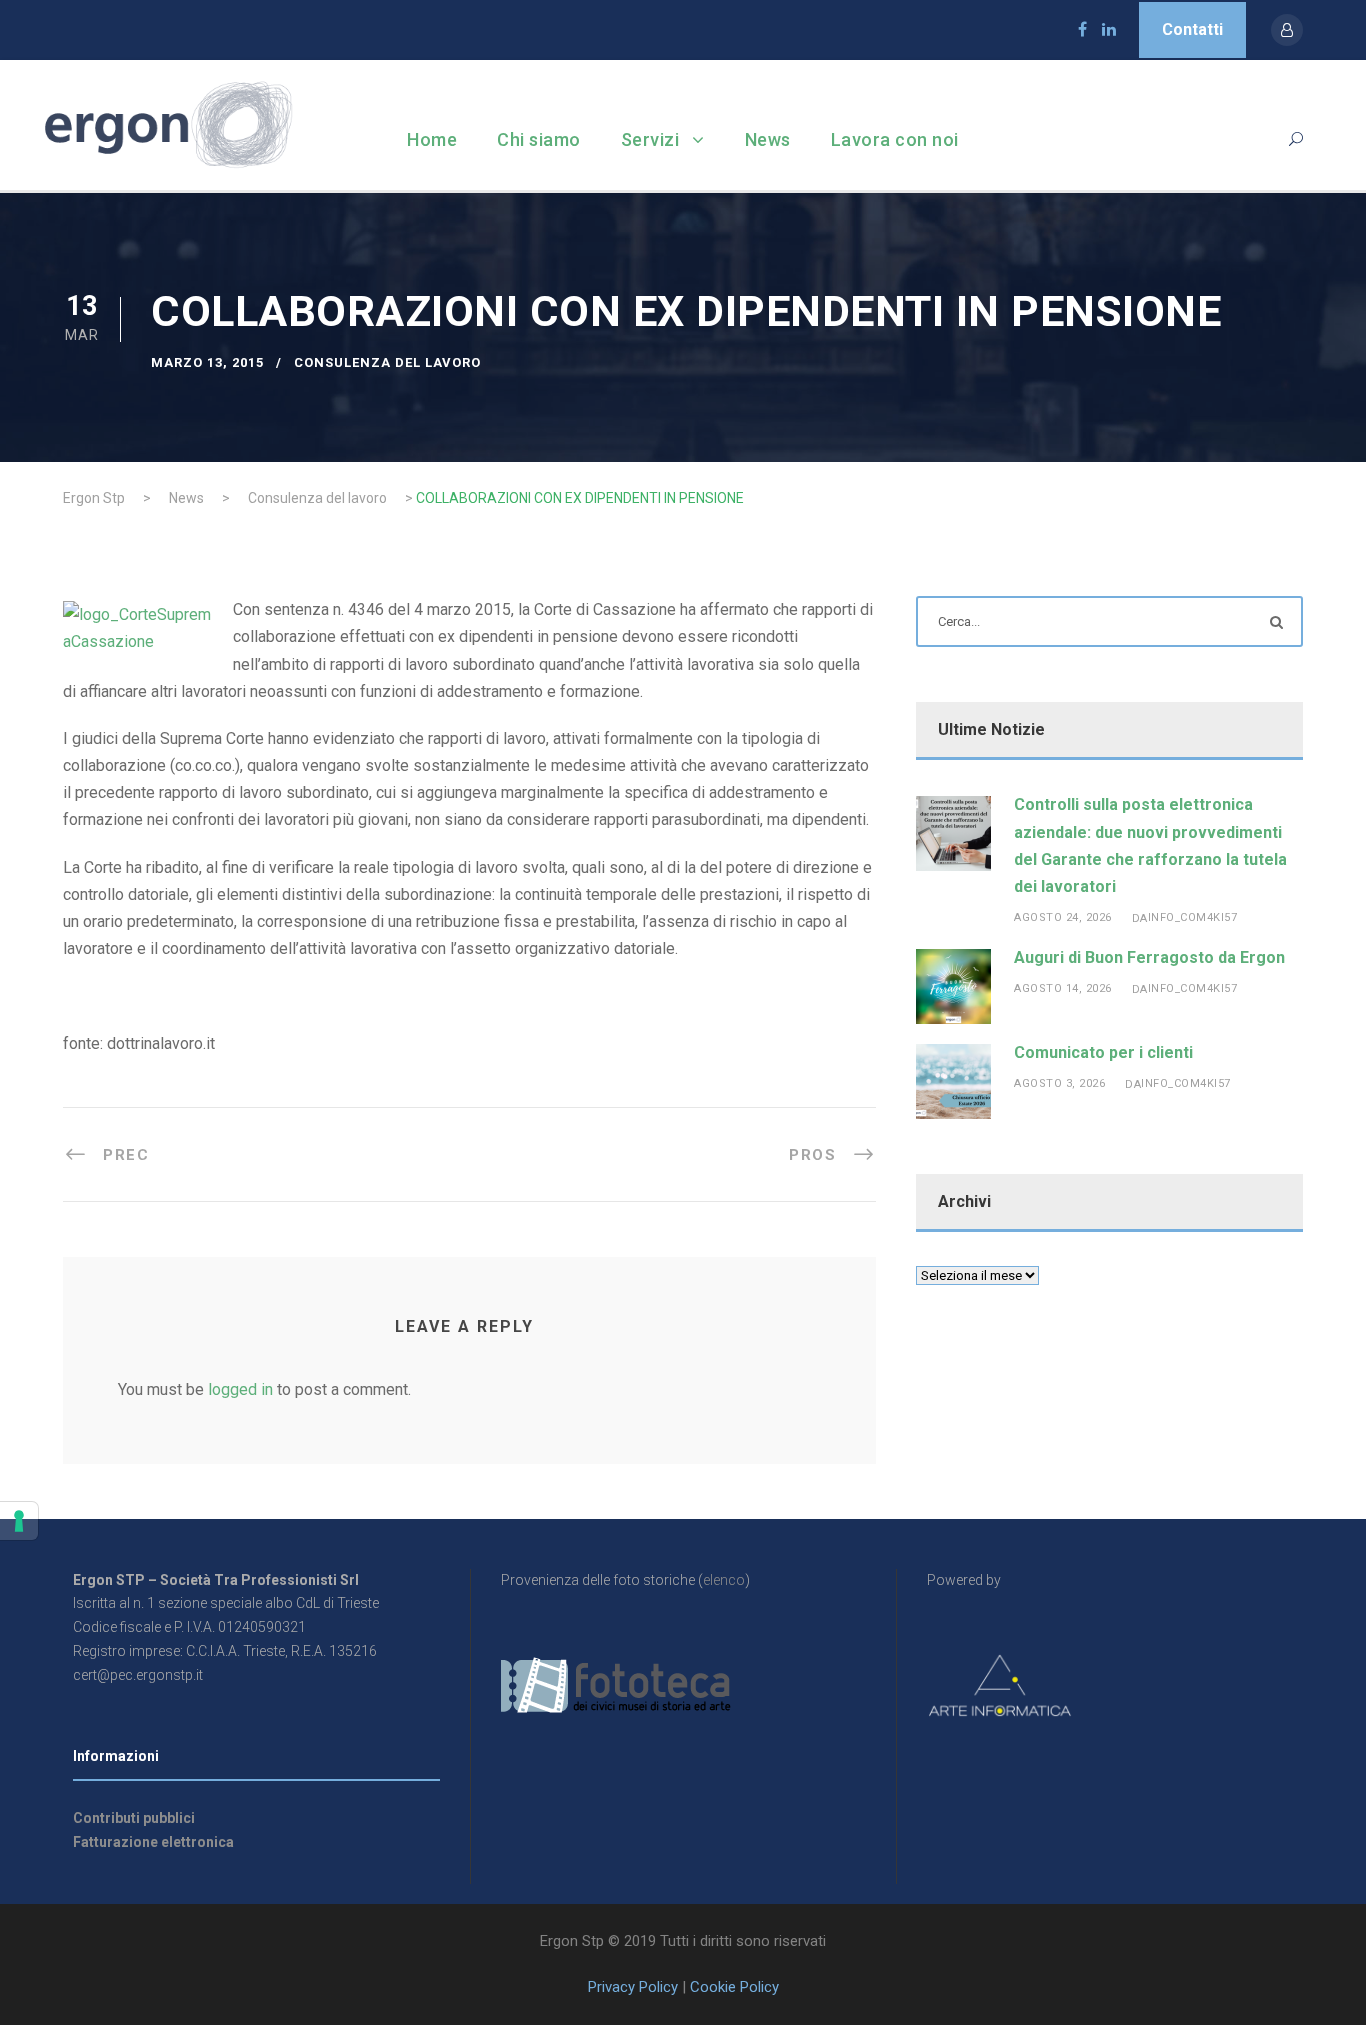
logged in (240, 1389)
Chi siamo (539, 139)
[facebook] (1082, 29)
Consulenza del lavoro (387, 362)
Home (432, 139)
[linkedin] (1109, 29)
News (768, 139)
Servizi (650, 139)
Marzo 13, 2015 (207, 362)
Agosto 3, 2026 (1059, 1083)
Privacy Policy (633, 1987)
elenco (724, 1580)
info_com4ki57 (1193, 917)
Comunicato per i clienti (1103, 1052)
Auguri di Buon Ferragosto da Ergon (1149, 957)
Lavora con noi (895, 139)
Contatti (1192, 29)
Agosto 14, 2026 (1063, 988)
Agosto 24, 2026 (1063, 917)
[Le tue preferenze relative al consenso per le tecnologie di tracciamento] (19, 1521)
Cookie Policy (734, 1987)
